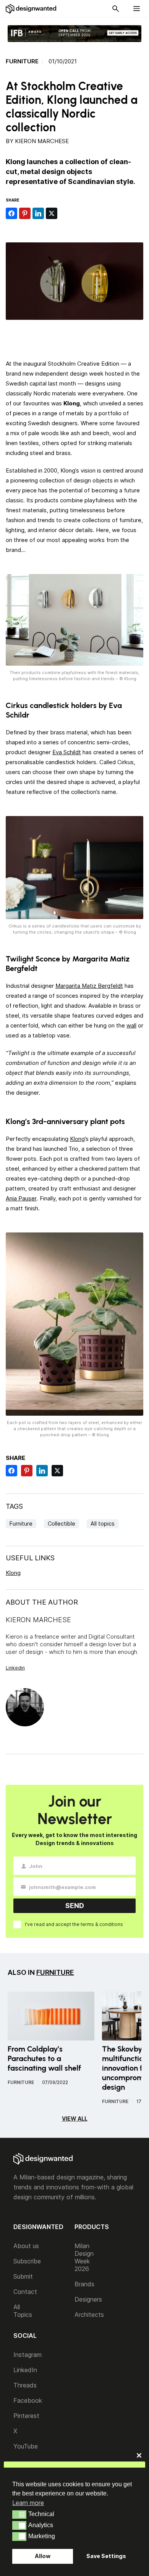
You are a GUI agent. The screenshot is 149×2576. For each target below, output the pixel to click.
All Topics (23, 2311)
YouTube (26, 2446)
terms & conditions (102, 1924)
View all (75, 2119)
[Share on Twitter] (52, 213)
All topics (103, 1524)
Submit (23, 2276)
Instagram (28, 2355)
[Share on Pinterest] (25, 213)
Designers (88, 2299)
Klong (77, 1139)
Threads (25, 2385)
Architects (89, 2315)
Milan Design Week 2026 (84, 2257)
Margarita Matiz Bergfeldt (89, 986)
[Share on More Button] (65, 213)
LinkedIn (25, 2370)
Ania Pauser (21, 1198)
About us (26, 2246)
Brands (84, 2284)
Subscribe (27, 2261)
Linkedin (15, 1668)
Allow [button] (43, 2556)
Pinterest (26, 2416)
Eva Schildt (67, 752)
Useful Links (30, 1558)
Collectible (62, 1524)
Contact (25, 2292)
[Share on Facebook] (11, 213)
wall (131, 1025)
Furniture (22, 61)
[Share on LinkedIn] (38, 213)
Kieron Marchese (42, 141)
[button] (19, 2515)
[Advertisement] (77, 337)
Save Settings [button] (106, 2556)
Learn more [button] (28, 2503)
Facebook (28, 2400)
